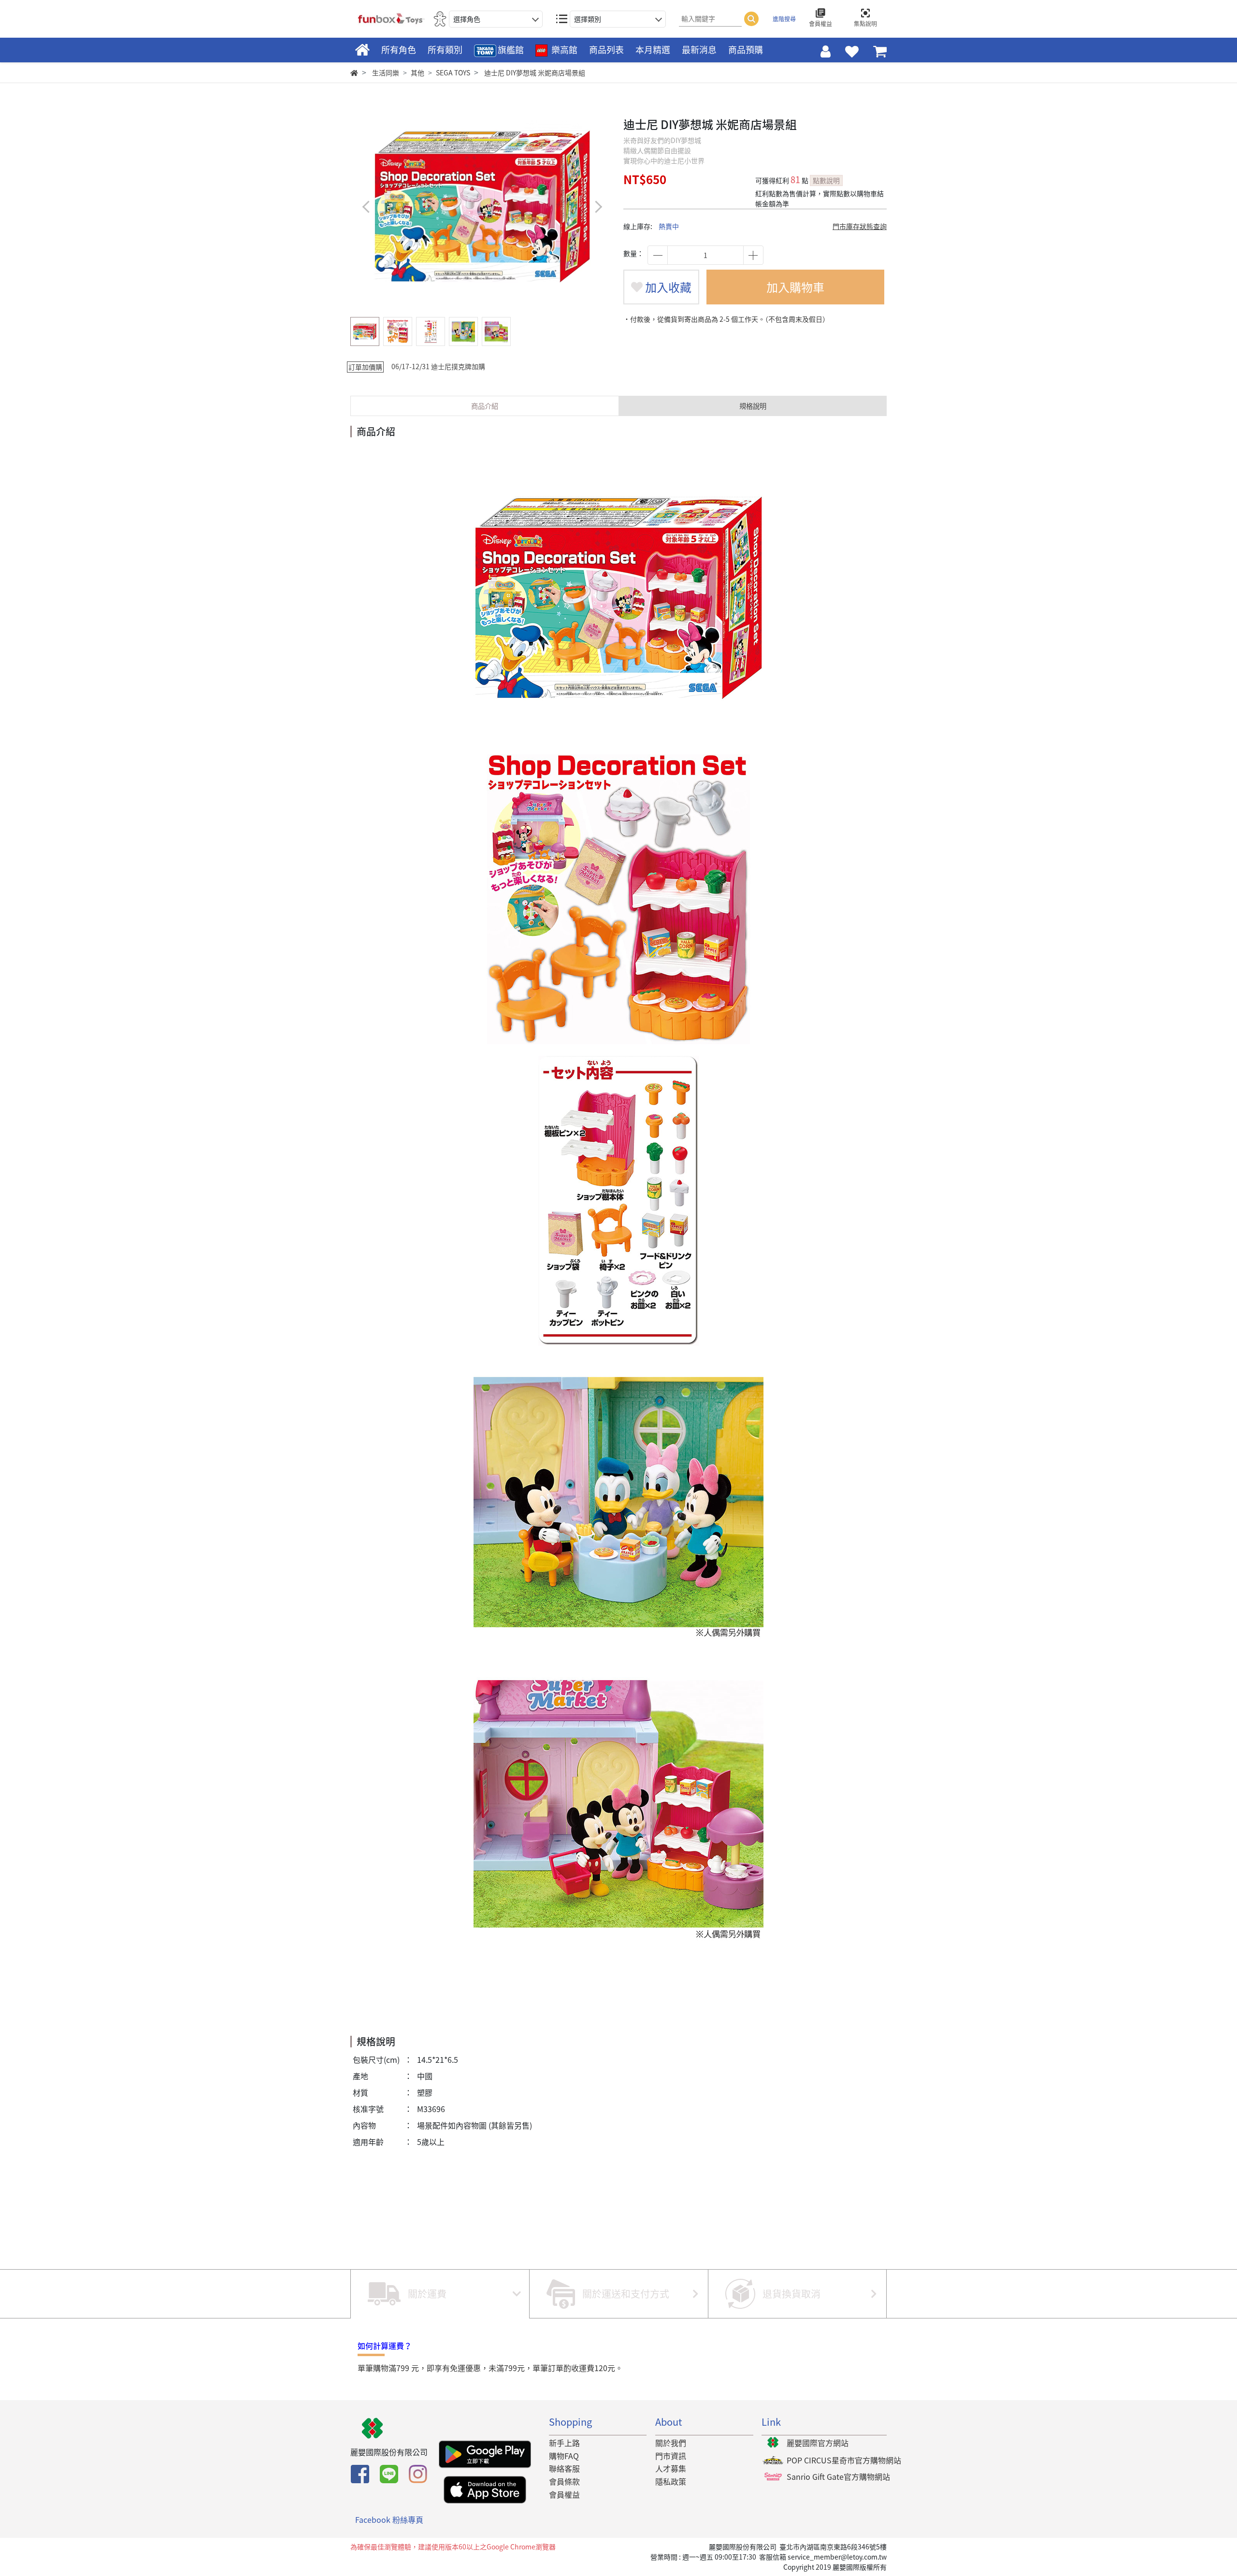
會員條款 (564, 2481)
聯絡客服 (564, 2468)
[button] (598, 207)
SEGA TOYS (453, 72)
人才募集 (671, 2468)
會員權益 (564, 2494)
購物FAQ (564, 2456)
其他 (417, 72)
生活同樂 (386, 72)
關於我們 (671, 2443)
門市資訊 (671, 2456)
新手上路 (564, 2443)
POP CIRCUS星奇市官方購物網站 (844, 2460)
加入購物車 (795, 287)
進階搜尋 (784, 19)
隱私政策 (671, 2481)
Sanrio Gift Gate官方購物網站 (838, 2476)
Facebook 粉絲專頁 (389, 2519)
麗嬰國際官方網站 (818, 2443)
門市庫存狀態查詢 (860, 226)
